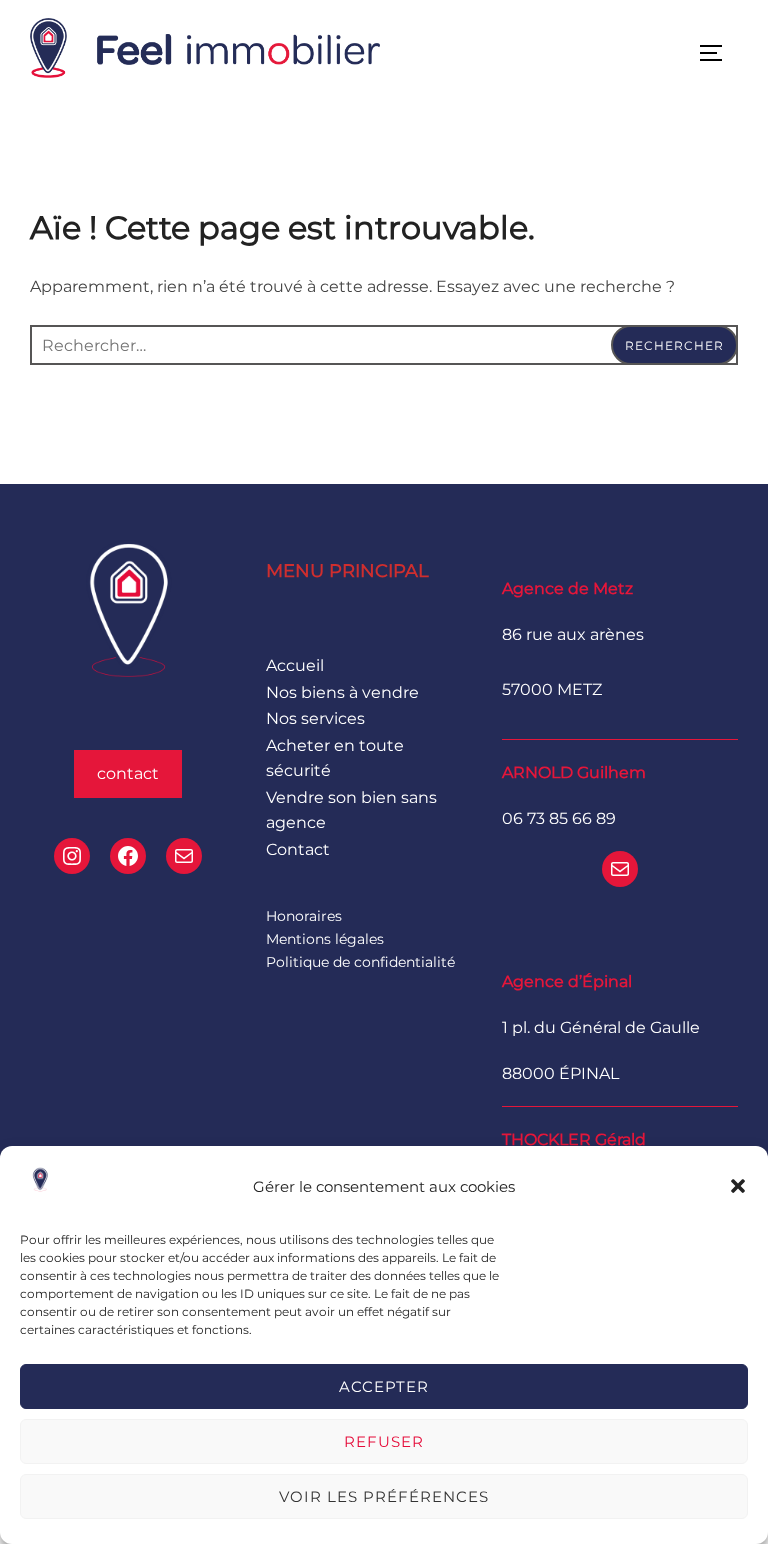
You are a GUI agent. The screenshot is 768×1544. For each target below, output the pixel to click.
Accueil (295, 665)
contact (128, 773)
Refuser (384, 1441)
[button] (738, 1186)
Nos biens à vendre (342, 692)
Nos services (315, 718)
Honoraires (304, 916)
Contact (298, 849)
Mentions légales (325, 939)
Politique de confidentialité (360, 962)
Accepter (384, 1386)
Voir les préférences (384, 1496)
